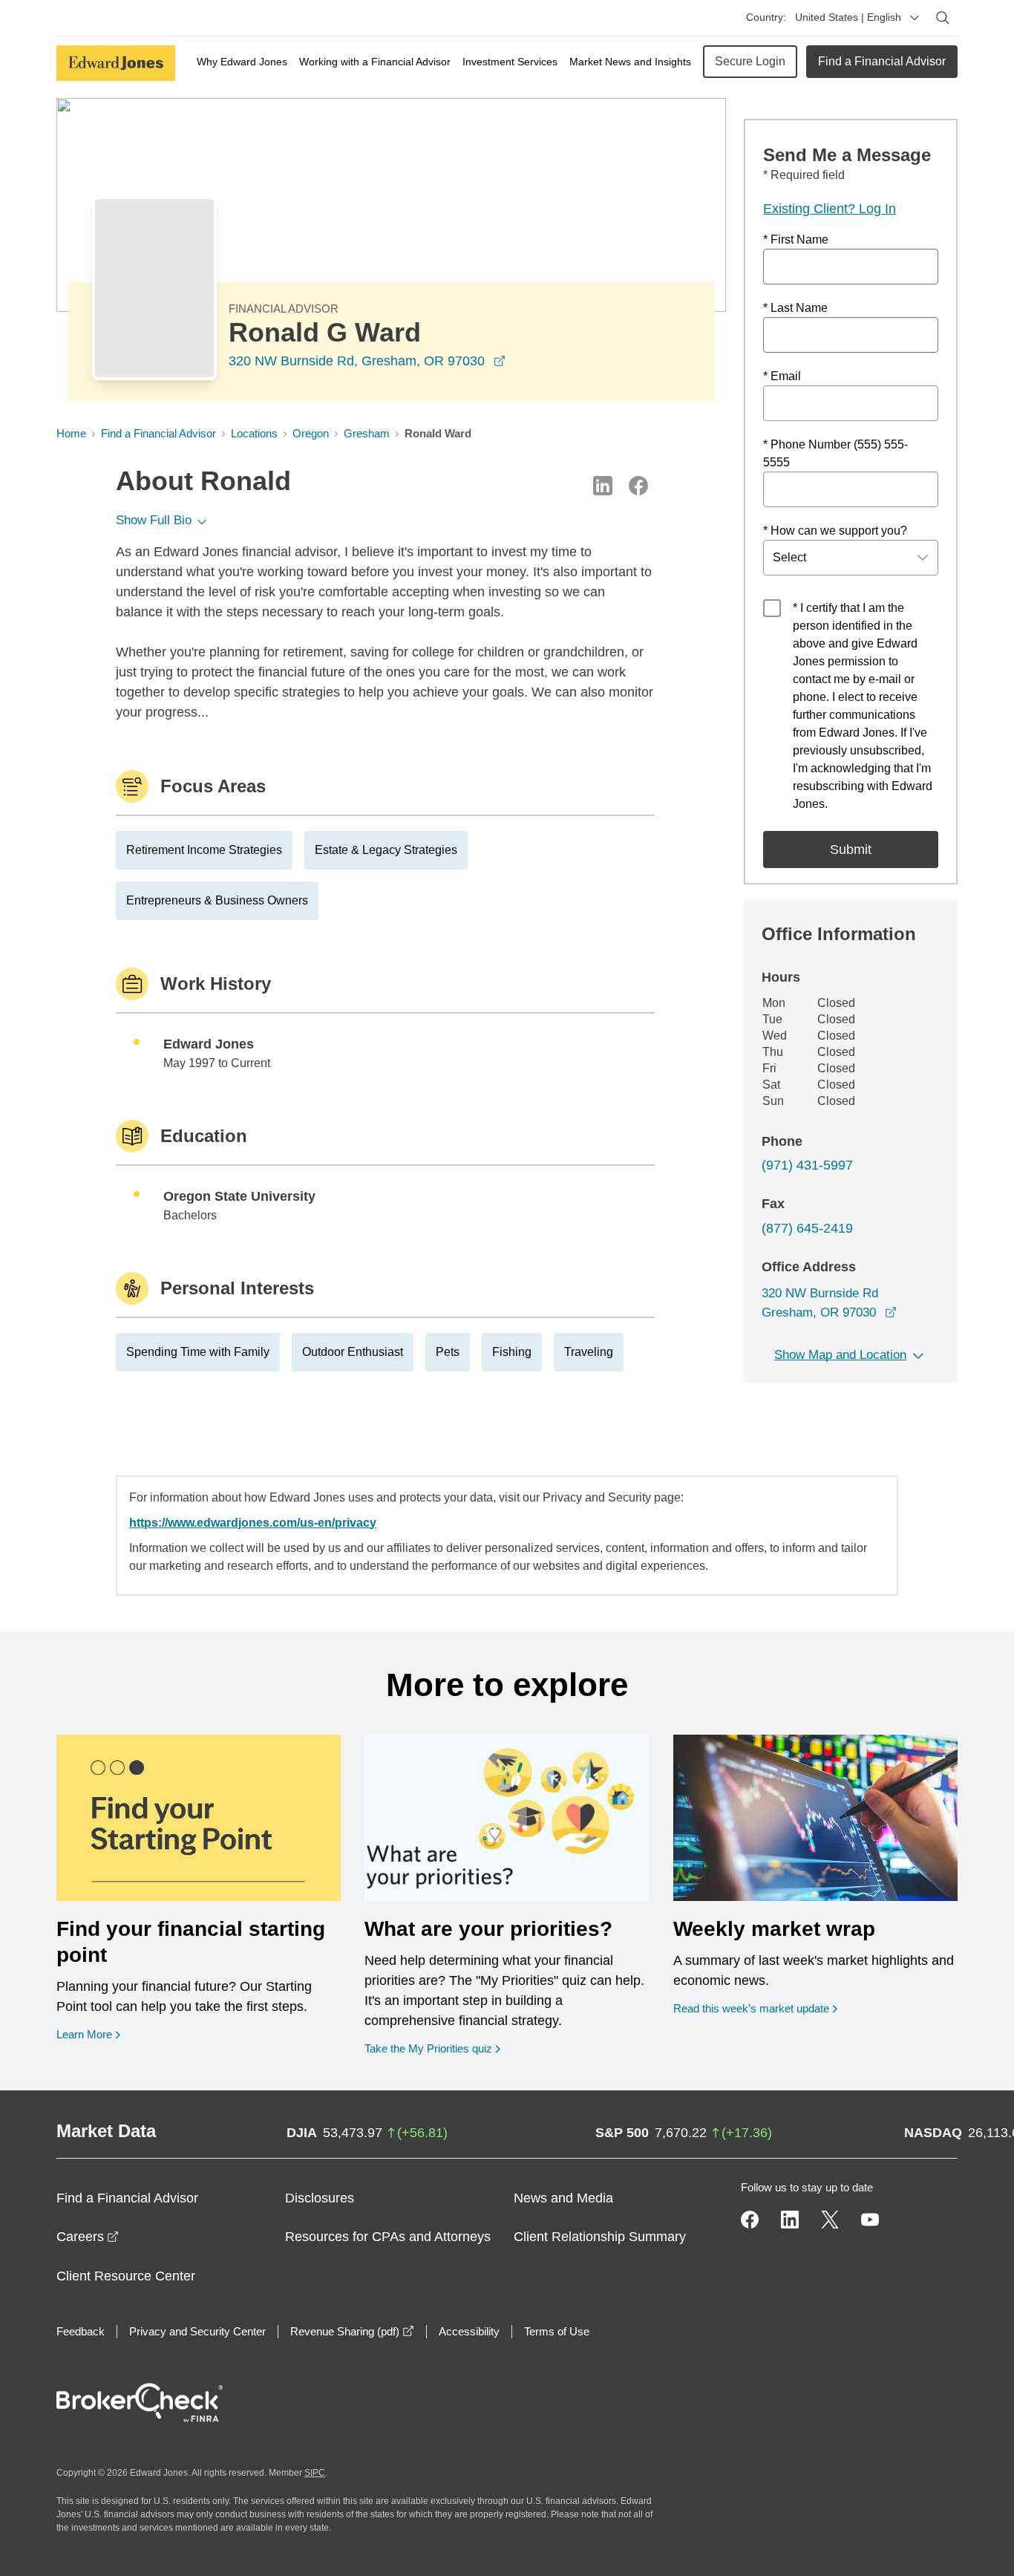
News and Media (563, 2198)
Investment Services (510, 62)
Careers (88, 2237)
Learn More (88, 2034)
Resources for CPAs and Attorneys (388, 2237)
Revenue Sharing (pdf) (352, 2331)
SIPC (315, 2473)
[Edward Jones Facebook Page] (750, 2220)
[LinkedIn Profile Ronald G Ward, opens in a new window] (603, 486)
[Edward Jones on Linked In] (790, 2220)
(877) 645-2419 (807, 1228)
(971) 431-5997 (807, 1165)
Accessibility (469, 2331)
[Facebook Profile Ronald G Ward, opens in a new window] (638, 486)
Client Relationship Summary (600, 2237)
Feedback (81, 2331)
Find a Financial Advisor (882, 61)
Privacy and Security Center (197, 2331)
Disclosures (320, 2198)
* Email (782, 376)
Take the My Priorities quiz (432, 2048)
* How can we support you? (835, 531)
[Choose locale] (915, 18)
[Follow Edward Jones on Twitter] (830, 2220)
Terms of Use (557, 2331)
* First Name (796, 239)
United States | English (848, 17)
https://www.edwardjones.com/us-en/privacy (253, 1523)
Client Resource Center (126, 2276)
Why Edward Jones (242, 62)
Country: (766, 17)
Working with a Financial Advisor (375, 62)
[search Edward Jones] (943, 18)
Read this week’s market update (751, 2008)
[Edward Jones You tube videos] (870, 2220)
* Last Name (795, 308)
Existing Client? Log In (830, 209)
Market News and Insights (630, 62)
